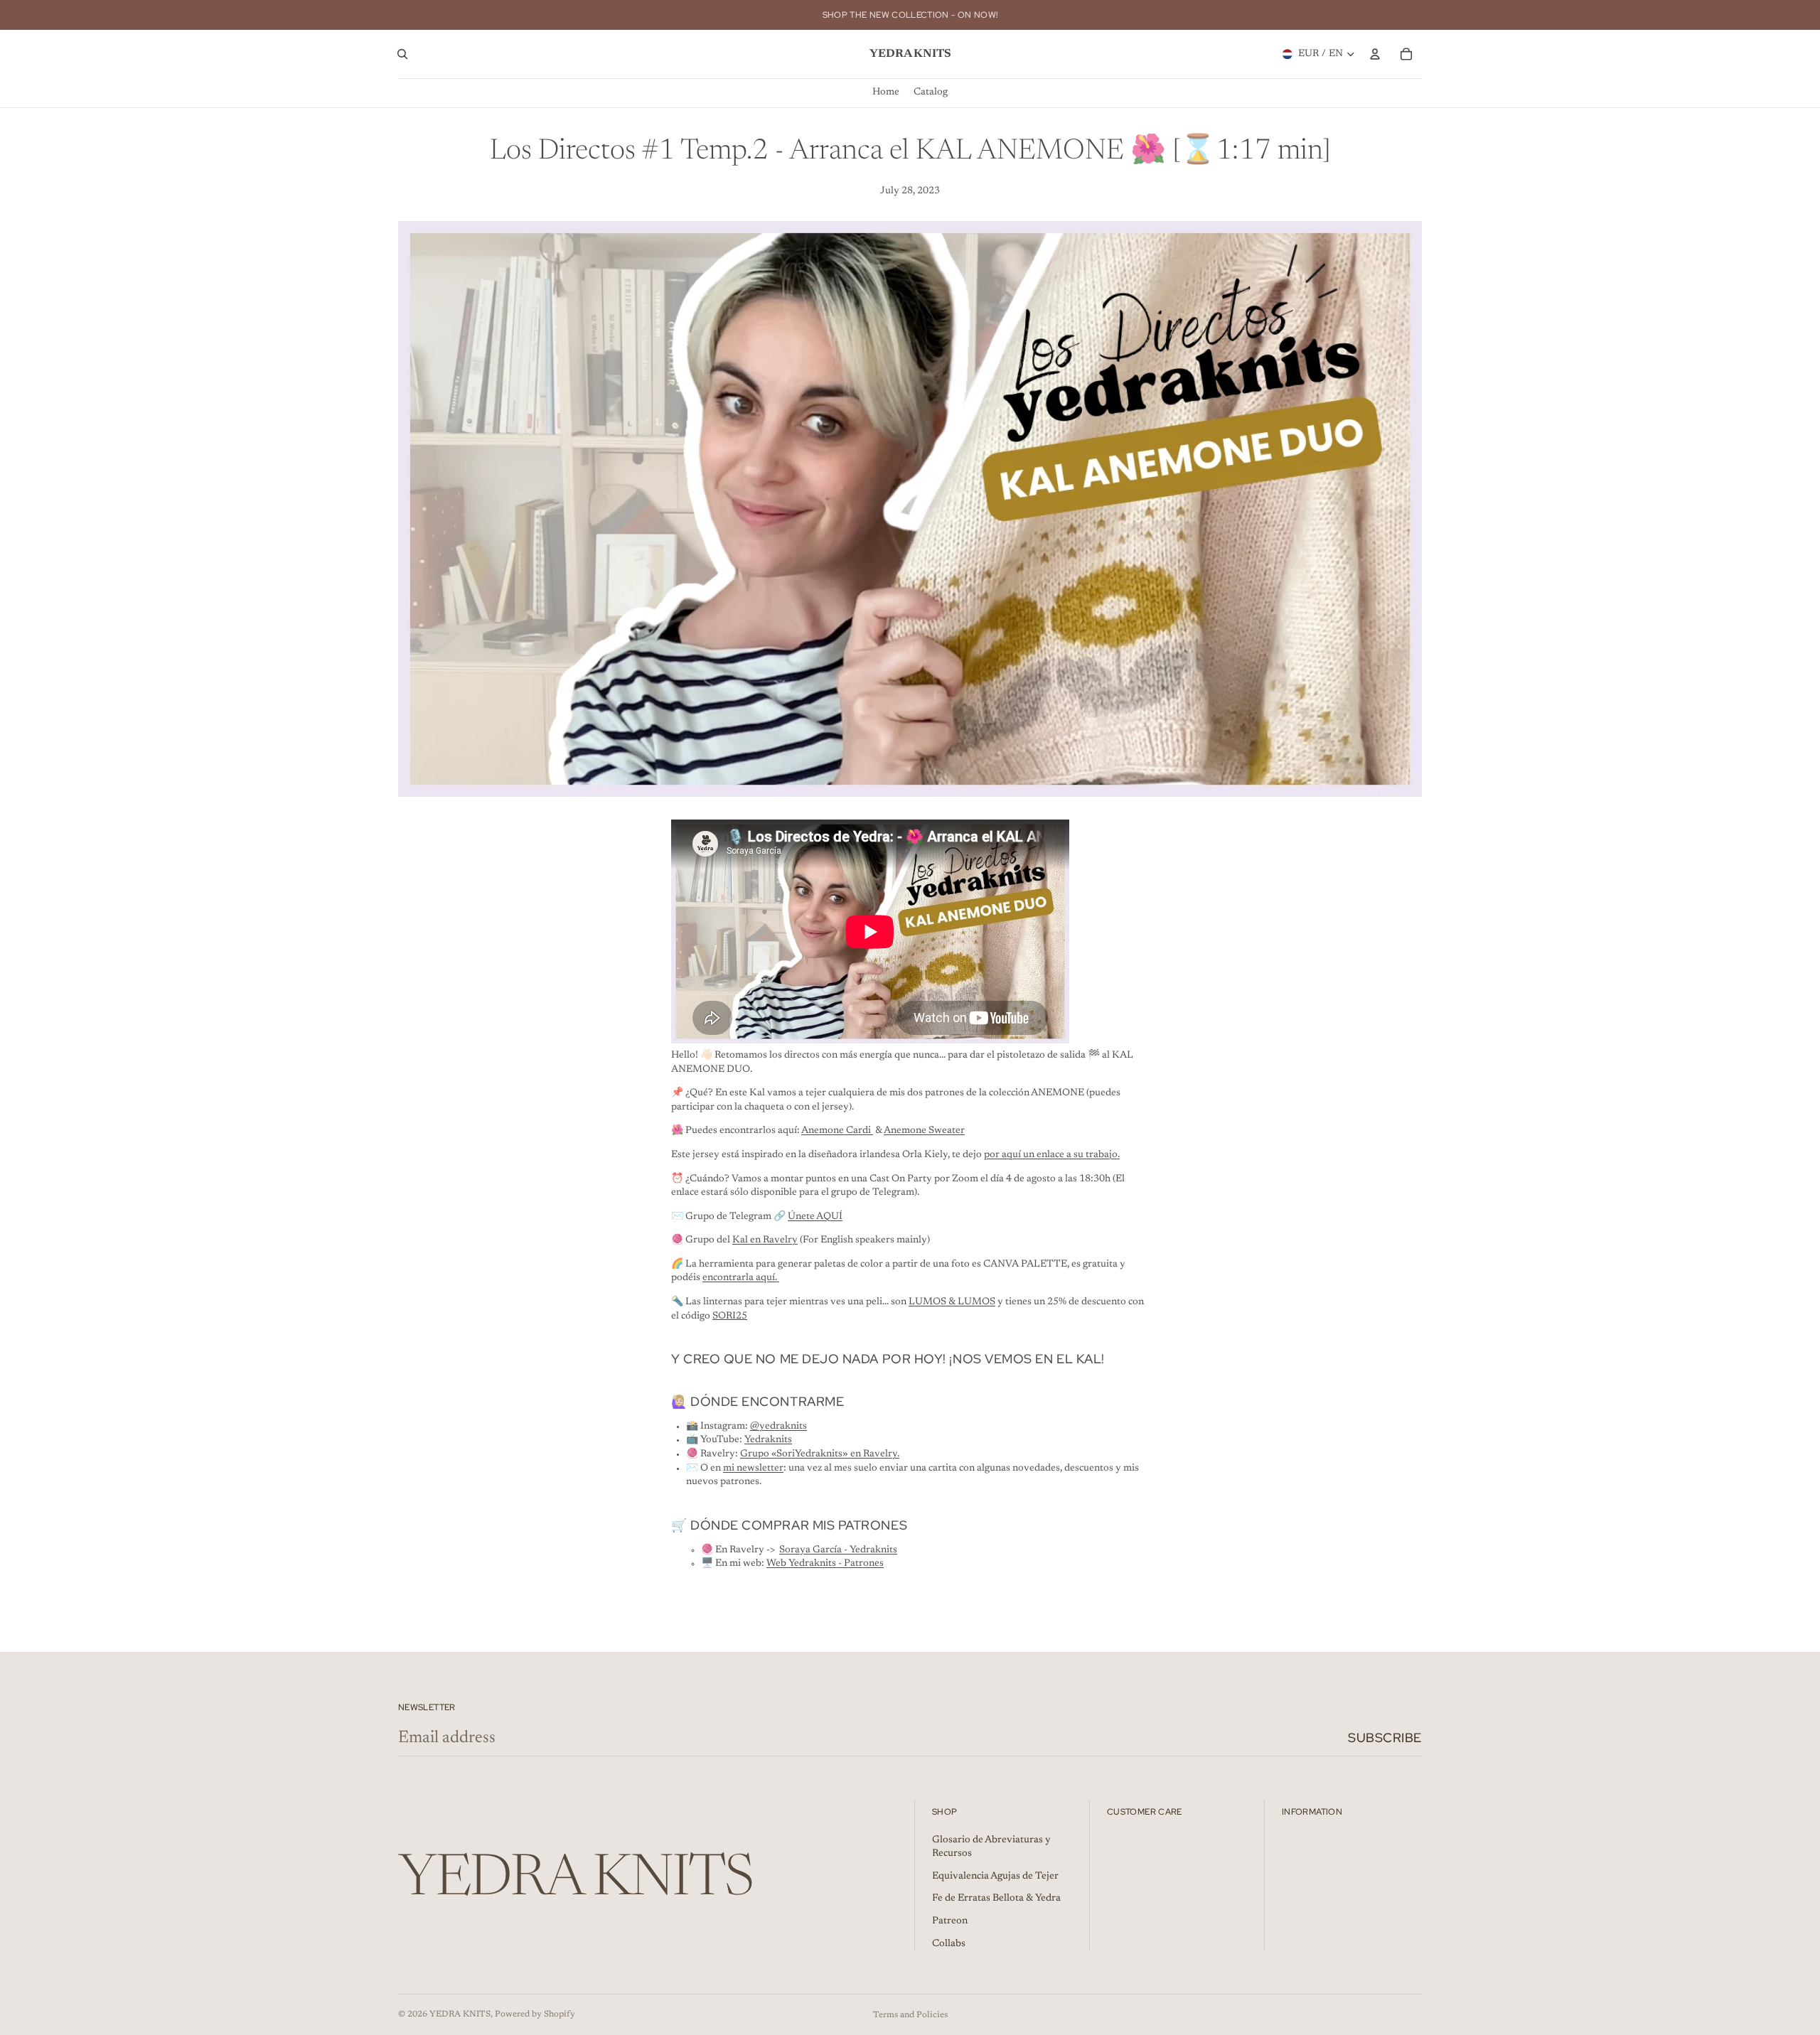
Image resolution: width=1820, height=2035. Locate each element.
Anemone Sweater (924, 1131)
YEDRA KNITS (460, 2014)
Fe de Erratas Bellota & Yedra (996, 1899)
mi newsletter (753, 1468)
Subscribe (1385, 1738)
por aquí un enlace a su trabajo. (1052, 1155)
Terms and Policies (910, 2015)
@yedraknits (778, 1427)
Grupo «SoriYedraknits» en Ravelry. (820, 1454)
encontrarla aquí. (741, 1278)
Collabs (949, 1944)
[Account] (1375, 54)
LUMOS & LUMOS (952, 1302)
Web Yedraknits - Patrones (825, 1564)
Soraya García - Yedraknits (838, 1550)
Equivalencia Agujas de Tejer (995, 1876)
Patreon (950, 1921)
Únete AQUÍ (815, 1217)
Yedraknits (768, 1440)
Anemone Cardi (837, 1131)
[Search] (402, 54)
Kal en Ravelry (765, 1240)
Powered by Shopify (535, 2014)
